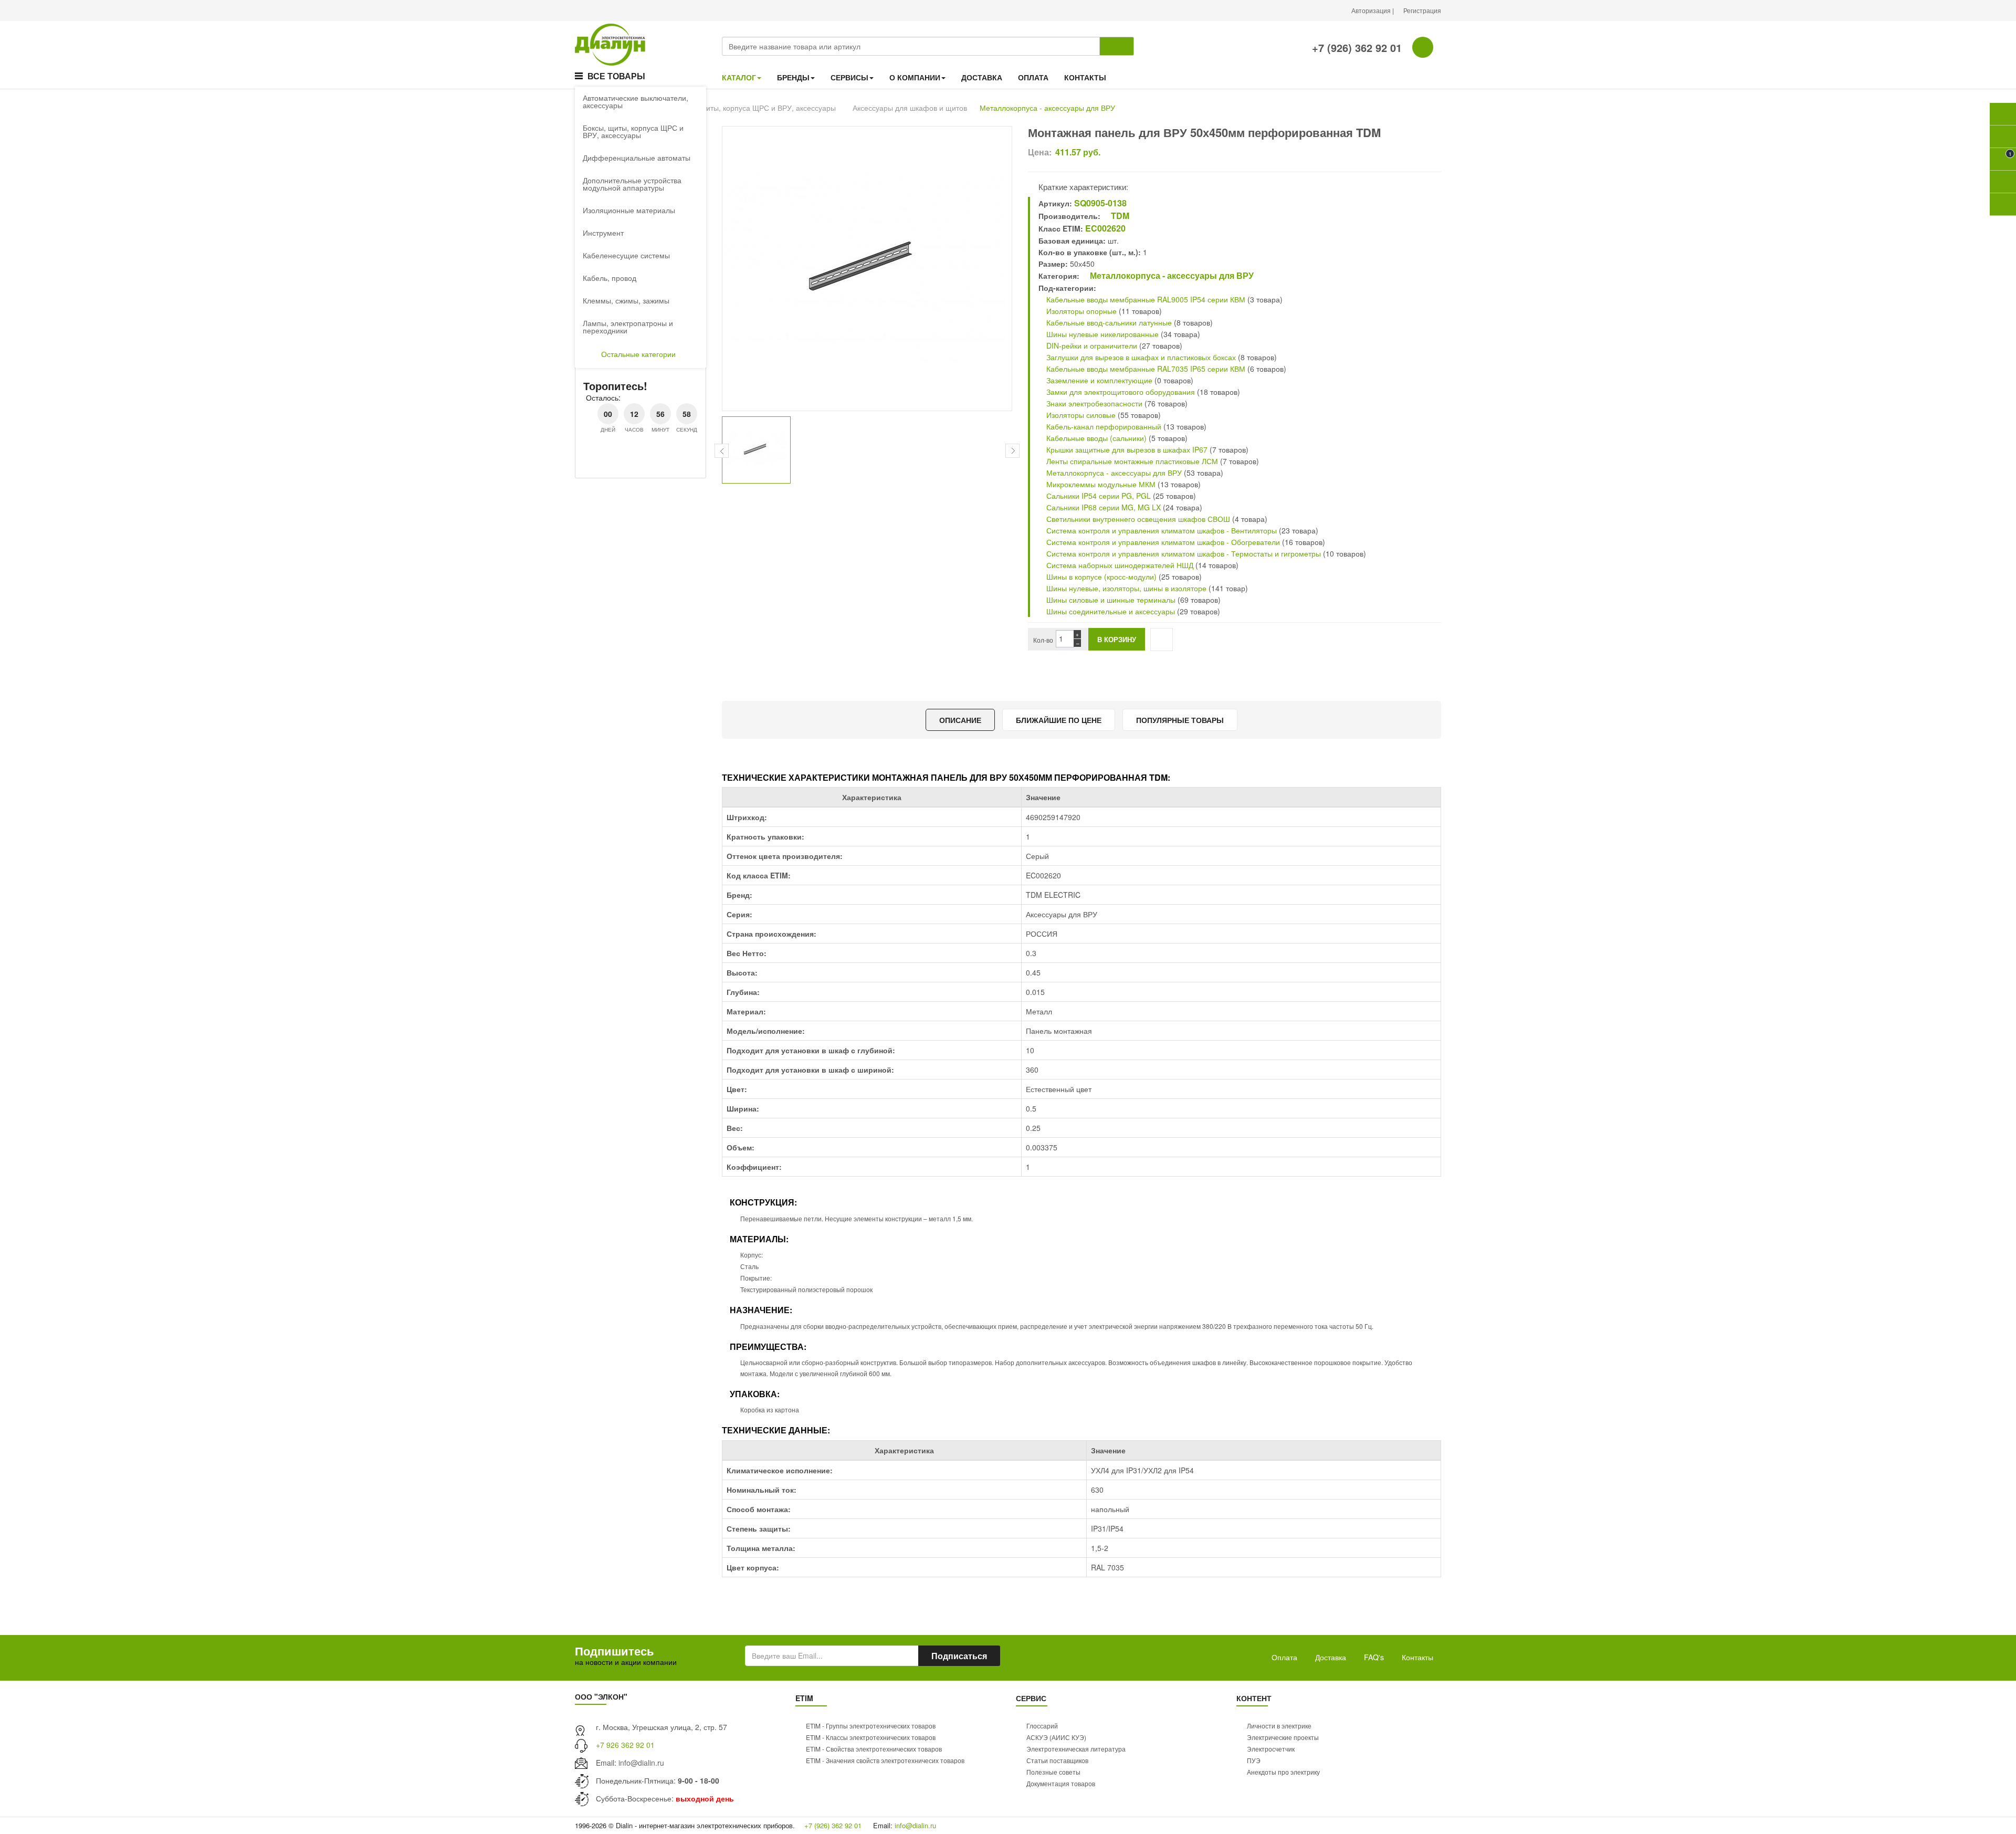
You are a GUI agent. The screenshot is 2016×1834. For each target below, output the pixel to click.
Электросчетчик (1271, 1749)
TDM (1119, 216)
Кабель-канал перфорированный (1103, 426)
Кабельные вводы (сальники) (1095, 438)
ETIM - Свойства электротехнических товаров (874, 1749)
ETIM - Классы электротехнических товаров (871, 1737)
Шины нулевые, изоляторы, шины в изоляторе (1125, 588)
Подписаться (959, 1656)
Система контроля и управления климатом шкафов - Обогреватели (1162, 542)
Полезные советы (1053, 1772)
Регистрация (1422, 10)
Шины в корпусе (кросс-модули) (1101, 577)
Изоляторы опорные (1080, 311)
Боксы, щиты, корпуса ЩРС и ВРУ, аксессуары (755, 108)
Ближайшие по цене (1059, 720)
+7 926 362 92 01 (625, 1745)
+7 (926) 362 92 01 (1355, 48)
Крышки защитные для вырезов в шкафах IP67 (1127, 449)
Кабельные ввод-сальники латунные (1108, 322)
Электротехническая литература (1076, 1749)
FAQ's (1374, 1657)
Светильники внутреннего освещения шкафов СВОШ (1137, 519)
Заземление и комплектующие (1098, 380)
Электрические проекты (1283, 1737)
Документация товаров (1061, 1783)
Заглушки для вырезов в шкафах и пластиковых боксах (1140, 357)
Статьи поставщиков (1057, 1760)
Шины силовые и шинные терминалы (1110, 600)
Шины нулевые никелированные (1101, 334)
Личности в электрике (1279, 1726)
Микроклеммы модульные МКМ (1100, 484)
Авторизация (1372, 10)
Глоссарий (1042, 1726)
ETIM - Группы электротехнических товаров (871, 1726)
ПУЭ (1254, 1760)
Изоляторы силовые (1080, 415)
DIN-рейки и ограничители (1091, 345)
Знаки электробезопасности (1093, 403)
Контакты (1417, 1657)
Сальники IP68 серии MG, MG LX (1104, 507)
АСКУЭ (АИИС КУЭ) (1056, 1737)
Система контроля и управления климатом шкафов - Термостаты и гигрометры (1183, 553)
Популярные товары (1180, 720)
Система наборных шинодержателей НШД (1119, 565)
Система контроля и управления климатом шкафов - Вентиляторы (1161, 530)
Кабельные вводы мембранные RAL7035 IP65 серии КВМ (1145, 369)
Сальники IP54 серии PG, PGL (1098, 496)
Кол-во (1043, 640)
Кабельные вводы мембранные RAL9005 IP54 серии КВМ (1145, 299)
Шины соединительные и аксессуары (1111, 611)
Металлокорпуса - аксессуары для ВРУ (1047, 108)
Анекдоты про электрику (1283, 1772)
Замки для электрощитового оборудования (1120, 392)
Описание (960, 720)
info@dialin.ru (641, 1763)
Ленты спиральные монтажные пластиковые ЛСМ (1131, 461)
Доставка (1331, 1657)
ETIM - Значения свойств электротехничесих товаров (885, 1760)
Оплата (1284, 1657)
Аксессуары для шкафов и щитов (910, 108)
